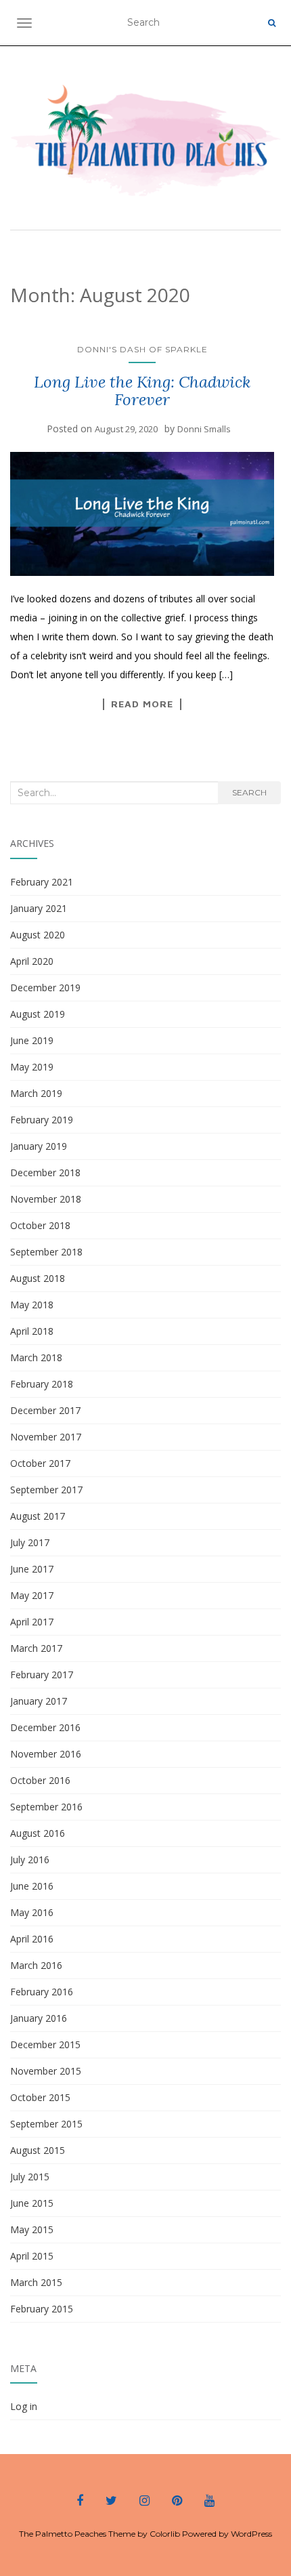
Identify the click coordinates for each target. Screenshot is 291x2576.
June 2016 (32, 1886)
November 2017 (46, 1437)
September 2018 (46, 1252)
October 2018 (40, 1225)
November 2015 (46, 2071)
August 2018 (38, 1278)
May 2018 (32, 1305)
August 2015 (38, 2150)
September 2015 (46, 2124)
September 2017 (46, 1490)
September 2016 (46, 1807)
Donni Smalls (204, 429)
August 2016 (38, 1833)
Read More (142, 704)
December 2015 (45, 2044)
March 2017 (36, 1648)
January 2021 (39, 908)
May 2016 (32, 1912)
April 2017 (32, 1622)
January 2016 (39, 2018)
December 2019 (45, 988)
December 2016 (45, 1727)
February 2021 (42, 882)
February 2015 (42, 2309)
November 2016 (46, 1754)
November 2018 (46, 1199)
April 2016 (32, 1939)
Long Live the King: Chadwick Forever (142, 391)
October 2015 (40, 2097)
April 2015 (32, 2256)
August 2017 (38, 1516)
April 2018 (32, 1331)
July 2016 (30, 1860)
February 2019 (42, 1120)
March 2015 (36, 2282)
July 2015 (30, 2177)
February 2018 (42, 1384)
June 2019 (32, 1040)
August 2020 (38, 935)
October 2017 (40, 1463)
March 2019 (36, 1093)
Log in (24, 2406)
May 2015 (32, 2229)
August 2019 (38, 1014)
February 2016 (42, 1992)
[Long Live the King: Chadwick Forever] (142, 514)
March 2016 (36, 1965)
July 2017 (30, 1542)
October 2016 (40, 1780)
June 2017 (32, 1569)
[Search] (272, 23)
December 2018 (45, 1172)
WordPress (251, 2534)
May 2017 (32, 1595)
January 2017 (39, 1701)
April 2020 (32, 961)
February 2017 (42, 1675)
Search (249, 792)
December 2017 (45, 1410)
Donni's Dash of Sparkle (142, 349)
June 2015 (32, 2203)
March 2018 (36, 1357)
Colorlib (165, 2534)
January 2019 (39, 1146)
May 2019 (32, 1067)
